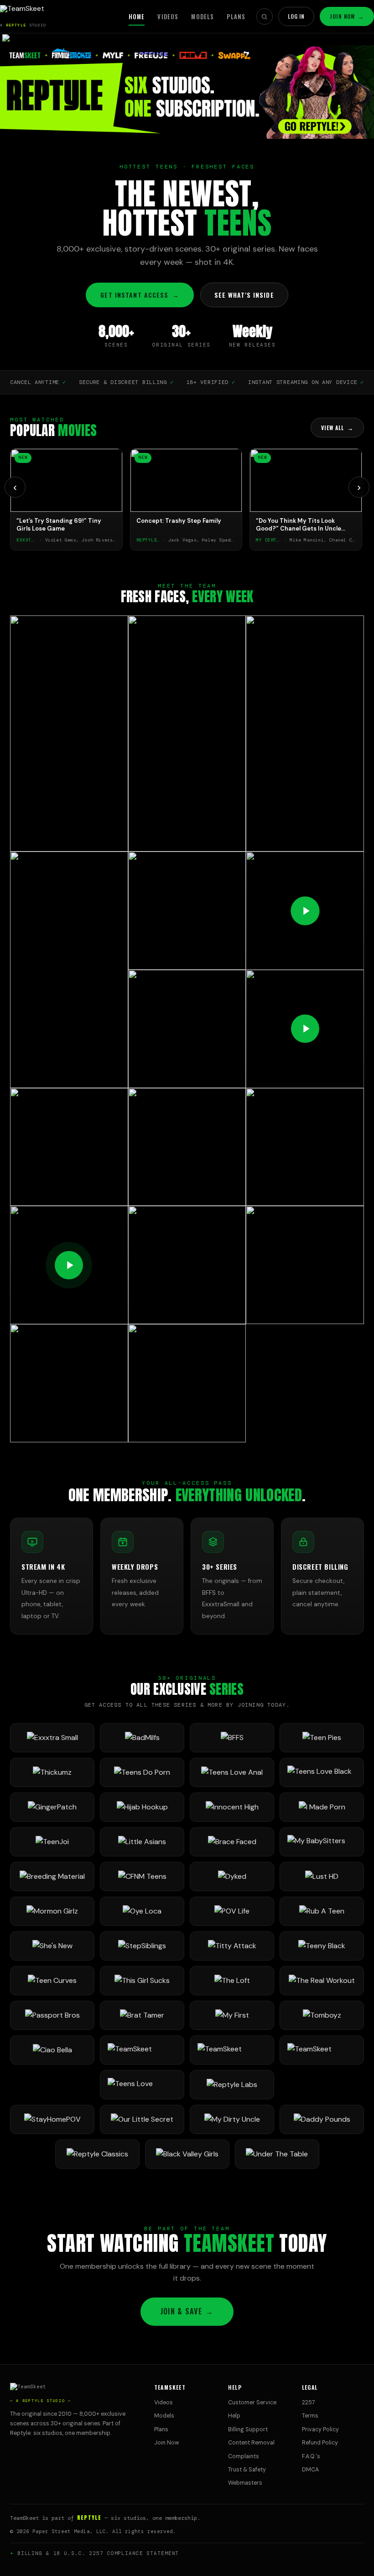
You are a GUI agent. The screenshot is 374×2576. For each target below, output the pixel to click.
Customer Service (252, 2403)
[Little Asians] (142, 1842)
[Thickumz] (52, 1772)
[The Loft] (232, 1981)
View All (337, 428)
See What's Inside (244, 295)
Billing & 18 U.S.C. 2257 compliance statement (98, 2553)
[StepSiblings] (142, 1946)
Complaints (244, 2456)
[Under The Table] (277, 2154)
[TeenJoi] (52, 1842)
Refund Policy (320, 2443)
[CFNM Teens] (142, 1877)
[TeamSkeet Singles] (142, 2050)
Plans (236, 16)
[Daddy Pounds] (322, 2119)
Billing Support (248, 2429)
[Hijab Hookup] (142, 1807)
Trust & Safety (247, 2470)
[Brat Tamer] (142, 2015)
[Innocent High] (232, 1807)
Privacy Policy (320, 2429)
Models (203, 16)
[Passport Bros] (52, 2015)
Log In (296, 16)
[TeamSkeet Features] (232, 2050)
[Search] (265, 16)
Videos (168, 16)
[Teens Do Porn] (142, 1772)
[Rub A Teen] (322, 1911)
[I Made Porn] (322, 1807)
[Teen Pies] (322, 1738)
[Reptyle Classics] (97, 2154)
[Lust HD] (322, 1877)
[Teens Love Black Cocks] (322, 1772)
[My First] (232, 2015)
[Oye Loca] (142, 1911)
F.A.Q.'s (311, 2456)
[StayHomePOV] (52, 2119)
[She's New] (52, 1946)
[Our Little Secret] (142, 2119)
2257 (309, 2403)
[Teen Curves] (52, 1981)
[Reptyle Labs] (232, 2085)
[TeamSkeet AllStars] (322, 2050)
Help (234, 2416)
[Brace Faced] (232, 1842)
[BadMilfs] (142, 1738)
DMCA (310, 2470)
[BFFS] (232, 1738)
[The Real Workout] (322, 1981)
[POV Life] (232, 1911)
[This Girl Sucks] (142, 1981)
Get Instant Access (140, 295)
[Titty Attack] (232, 1946)
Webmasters (245, 2483)
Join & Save (187, 2311)
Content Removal (251, 2443)
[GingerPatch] (52, 1807)
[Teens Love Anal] (232, 1772)
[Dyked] (232, 1877)
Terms (310, 2416)
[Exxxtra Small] (52, 1738)
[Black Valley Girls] (187, 2154)
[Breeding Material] (52, 1877)
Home (137, 16)
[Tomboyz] (322, 2015)
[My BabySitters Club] (322, 1842)
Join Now (347, 16)
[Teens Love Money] (142, 2085)
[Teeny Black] (322, 1946)
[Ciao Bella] (52, 2050)
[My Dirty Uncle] (232, 2119)
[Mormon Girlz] (52, 1911)
